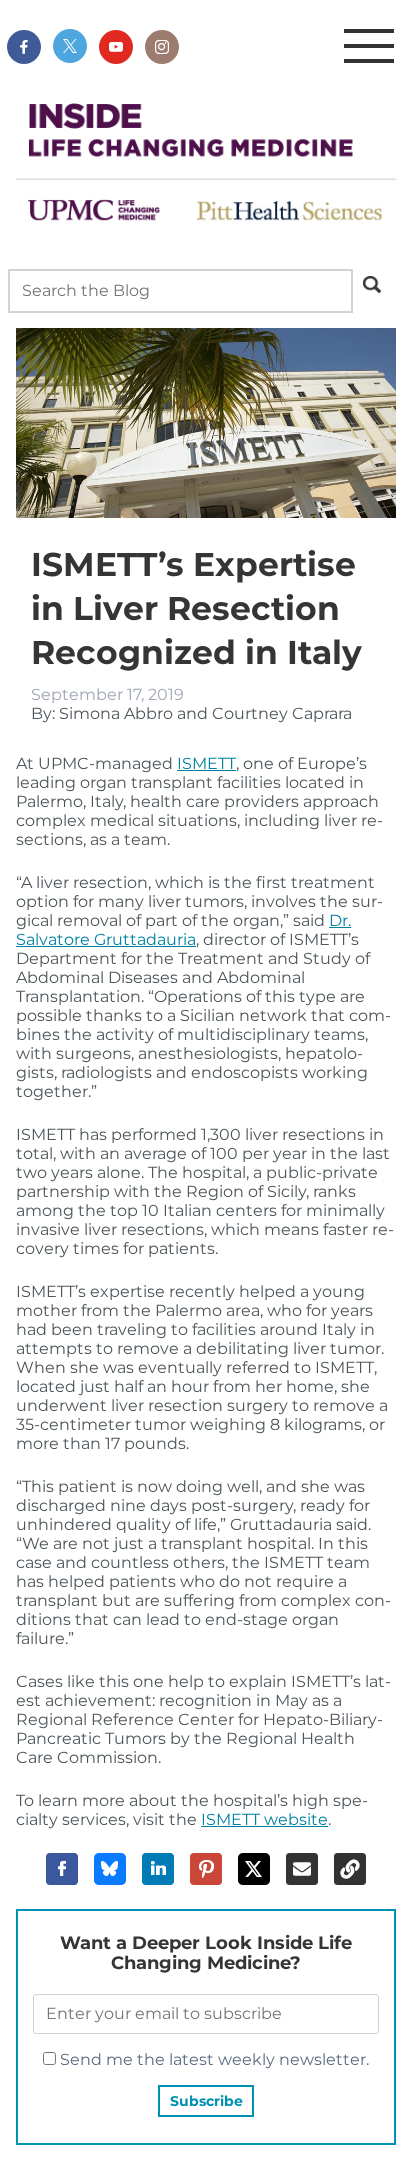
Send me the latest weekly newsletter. (212, 2059)
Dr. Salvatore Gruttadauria (183, 930)
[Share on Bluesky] (110, 1869)
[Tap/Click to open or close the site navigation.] (369, 47)
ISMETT (206, 763)
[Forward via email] (302, 1869)
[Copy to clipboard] (350, 1869)
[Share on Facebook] (62, 1869)
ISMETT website (264, 1819)
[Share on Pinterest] (206, 1869)
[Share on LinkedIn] (158, 1869)
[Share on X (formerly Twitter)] (254, 1869)
